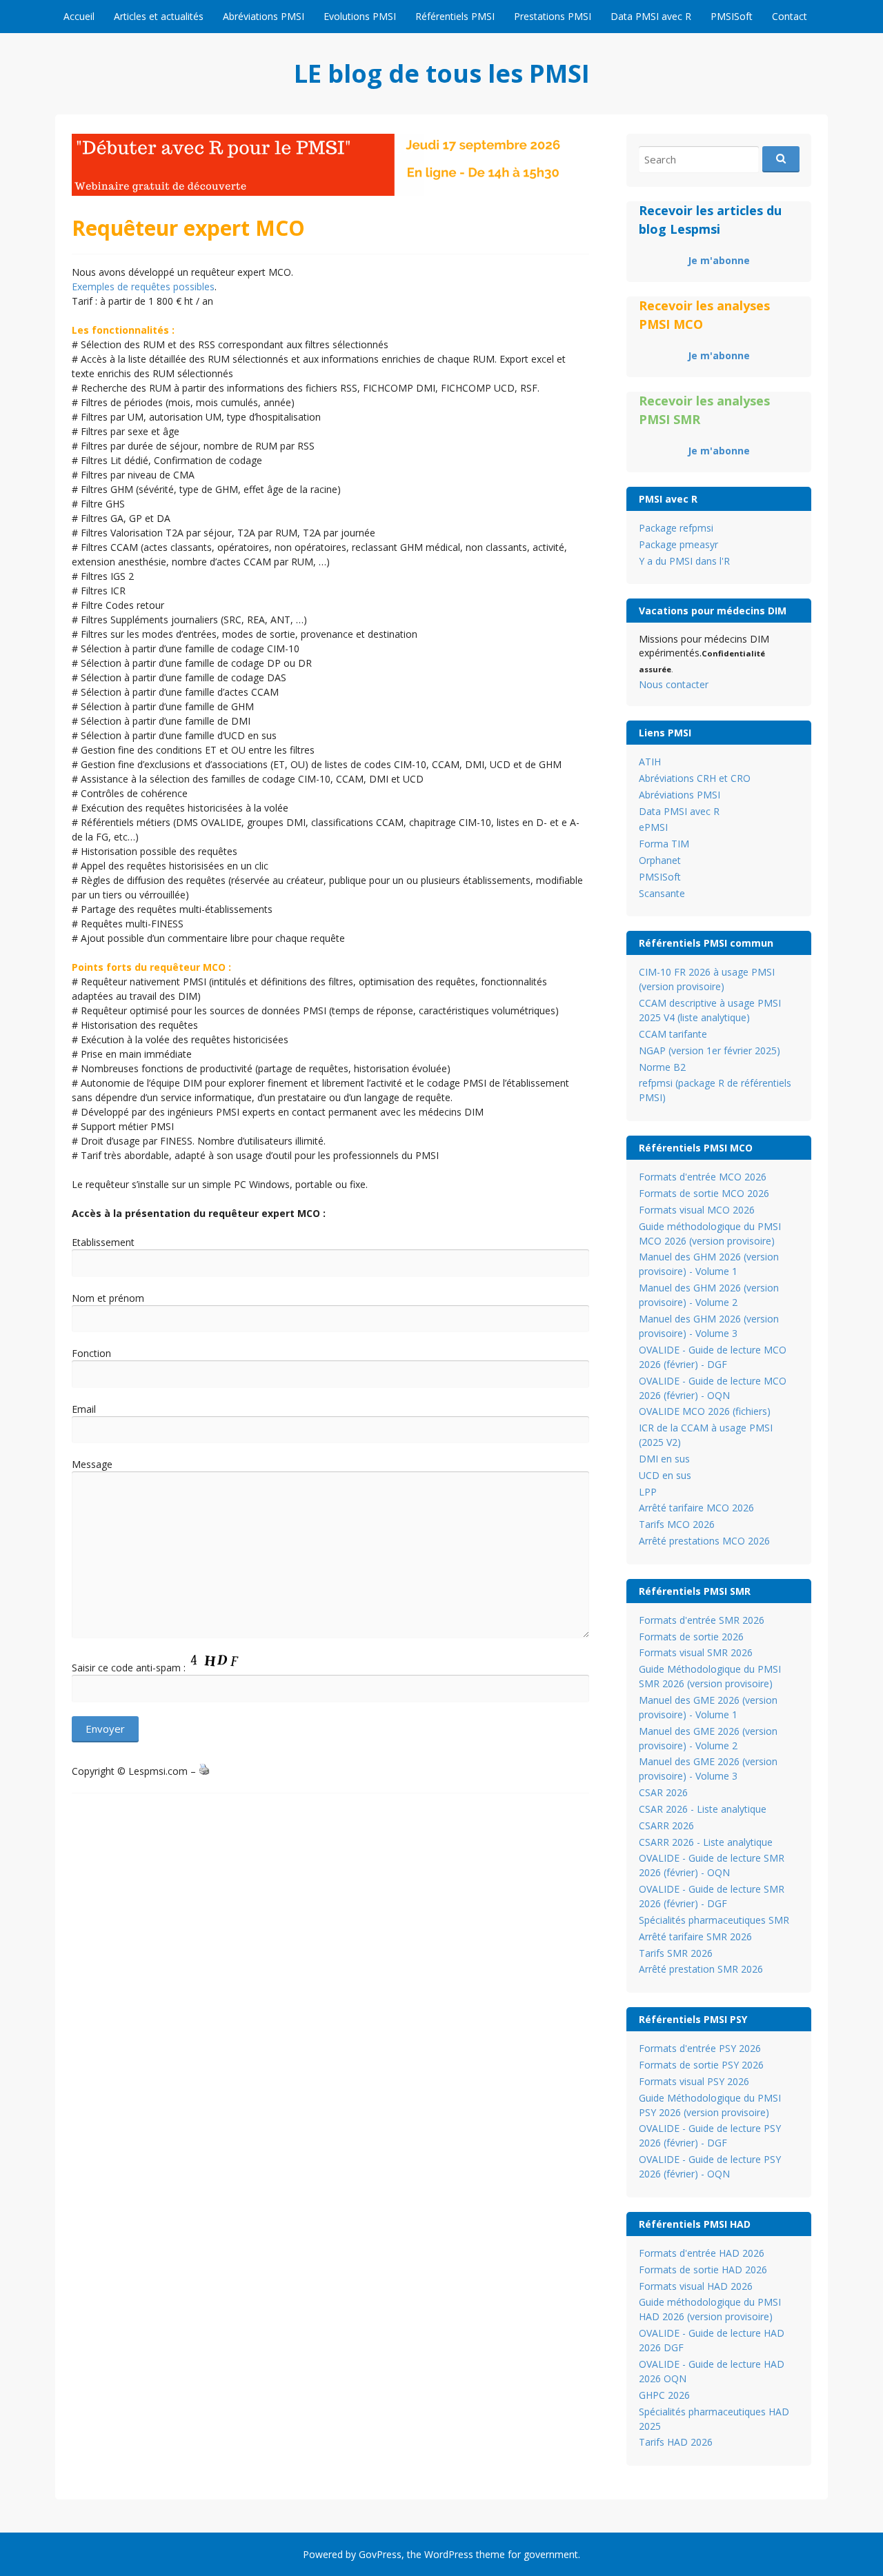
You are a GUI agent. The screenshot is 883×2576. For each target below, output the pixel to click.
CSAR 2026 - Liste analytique (703, 1809)
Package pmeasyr (678, 544)
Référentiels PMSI (455, 16)
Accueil (79, 16)
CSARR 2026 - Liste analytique (706, 1842)
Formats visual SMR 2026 (696, 1652)
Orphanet (660, 860)
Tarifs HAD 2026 (676, 2442)
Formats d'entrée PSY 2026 (700, 2048)
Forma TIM (664, 844)
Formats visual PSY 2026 (694, 2081)
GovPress (380, 2554)
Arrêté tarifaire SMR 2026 (695, 1936)
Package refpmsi (676, 528)
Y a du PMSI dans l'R (684, 561)
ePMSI (653, 827)
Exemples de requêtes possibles (143, 286)
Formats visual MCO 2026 (697, 1210)
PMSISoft (732, 16)
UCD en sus (665, 1475)
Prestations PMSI (553, 16)
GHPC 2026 (664, 2395)
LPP (648, 1492)
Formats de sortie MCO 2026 (704, 1193)
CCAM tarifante (673, 1034)
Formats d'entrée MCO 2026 (703, 1177)
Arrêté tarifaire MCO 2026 (696, 1508)
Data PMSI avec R (651, 16)
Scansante (662, 893)
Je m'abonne (719, 260)
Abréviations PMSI (264, 16)
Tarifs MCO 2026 (677, 1524)
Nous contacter (674, 684)
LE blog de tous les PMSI (442, 73)
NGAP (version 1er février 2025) (710, 1050)
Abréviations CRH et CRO (695, 778)
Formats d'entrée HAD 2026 (702, 2253)
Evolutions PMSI (360, 16)
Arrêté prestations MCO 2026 (704, 1541)
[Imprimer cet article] (204, 1771)
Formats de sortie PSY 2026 (701, 2065)
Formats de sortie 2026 (691, 1637)
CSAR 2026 (663, 1792)
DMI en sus (664, 1459)
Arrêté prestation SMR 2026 (701, 1969)
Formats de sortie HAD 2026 (703, 2270)
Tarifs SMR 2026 (676, 1953)
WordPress (449, 2554)
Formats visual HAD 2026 (696, 2286)
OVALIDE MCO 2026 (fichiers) (705, 1411)
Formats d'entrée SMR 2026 (702, 1620)
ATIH (650, 762)
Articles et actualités (159, 16)
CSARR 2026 (666, 1825)
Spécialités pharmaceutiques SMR (714, 1920)
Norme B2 (662, 1067)
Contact (790, 16)
